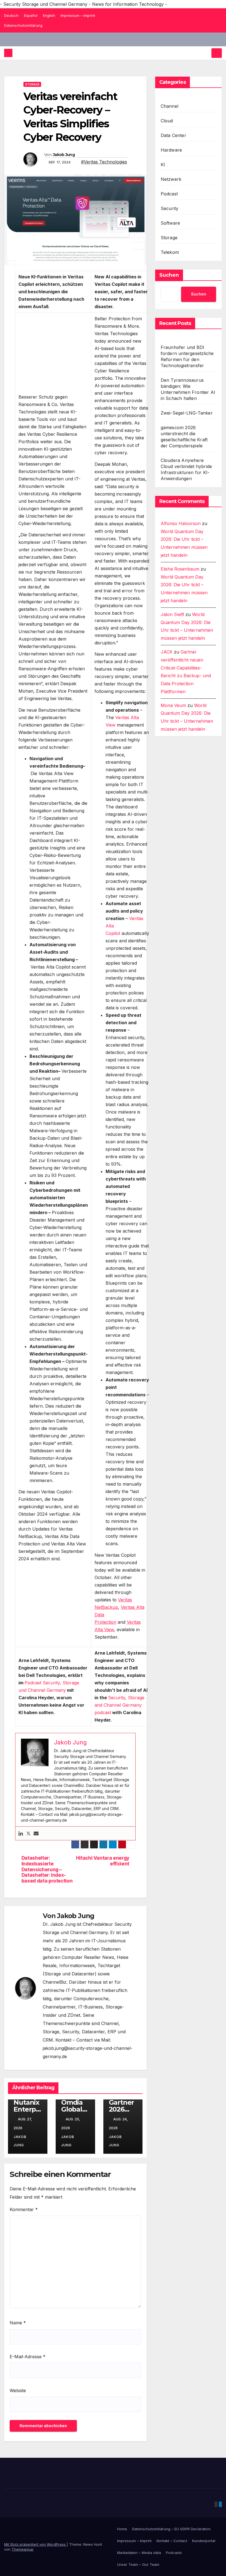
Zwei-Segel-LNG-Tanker (187, 413)
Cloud (167, 121)
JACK (167, 652)
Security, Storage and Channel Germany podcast (119, 1705)
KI (163, 165)
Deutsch (11, 15)
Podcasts (174, 2553)
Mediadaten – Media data (139, 2553)
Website (18, 2391)
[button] (206, 53)
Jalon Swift (172, 614)
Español (31, 15)
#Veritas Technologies (104, 162)
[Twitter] (28, 1833)
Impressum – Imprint (78, 15)
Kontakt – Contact (172, 2541)
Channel (169, 106)
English (49, 15)
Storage (32, 84)
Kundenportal (204, 2541)
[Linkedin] (21, 1833)
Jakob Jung (64, 155)
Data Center (173, 135)
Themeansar (23, 2549)
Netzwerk (171, 179)
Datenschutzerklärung (23, 25)
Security (170, 208)
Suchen (169, 275)
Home (122, 2529)
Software (170, 223)
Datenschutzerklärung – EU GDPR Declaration (171, 2529)
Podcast (169, 194)
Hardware (171, 150)
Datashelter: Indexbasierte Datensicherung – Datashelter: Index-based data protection (47, 1869)
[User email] (36, 1833)
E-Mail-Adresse (28, 2357)
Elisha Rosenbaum (180, 569)
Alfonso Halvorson (181, 523)
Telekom (170, 252)
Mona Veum (173, 705)
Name (18, 2323)
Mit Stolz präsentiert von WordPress (35, 2544)
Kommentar (24, 2209)
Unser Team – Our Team (138, 2564)
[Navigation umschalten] (217, 53)
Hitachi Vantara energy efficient (103, 1861)
